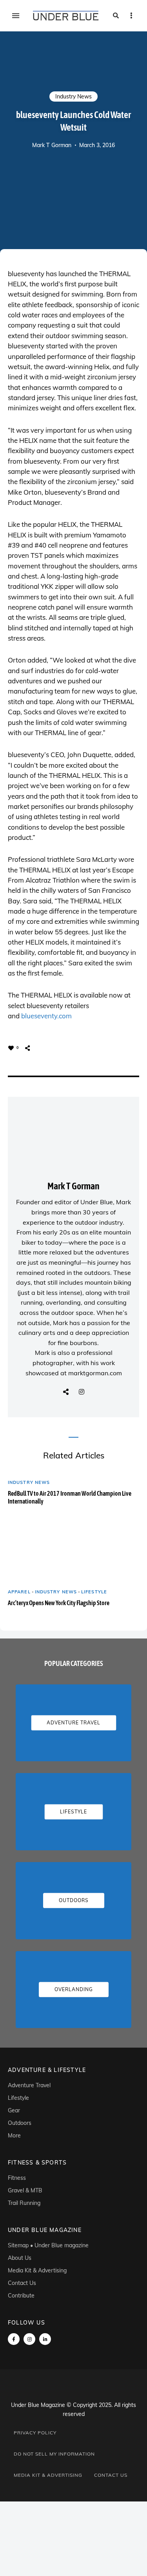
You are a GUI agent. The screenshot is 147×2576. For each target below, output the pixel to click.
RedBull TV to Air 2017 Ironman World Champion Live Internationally (70, 1497)
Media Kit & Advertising (37, 2270)
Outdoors (20, 2123)
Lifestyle (94, 1592)
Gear (14, 2110)
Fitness (17, 2178)
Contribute (21, 2296)
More (14, 2135)
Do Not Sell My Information (54, 2454)
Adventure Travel (29, 2085)
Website (66, 1392)
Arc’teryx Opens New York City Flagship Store (59, 1603)
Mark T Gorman (52, 145)
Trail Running (24, 2203)
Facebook (14, 2339)
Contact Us (22, 2283)
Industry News (73, 96)
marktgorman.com (95, 1373)
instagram (29, 2339)
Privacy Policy (35, 2433)
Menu (16, 16)
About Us (20, 2258)
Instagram (82, 1392)
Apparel (19, 1592)
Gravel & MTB (25, 2190)
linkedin (45, 2339)
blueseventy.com (46, 1016)
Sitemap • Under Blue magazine (48, 2245)
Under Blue (97, 1202)
